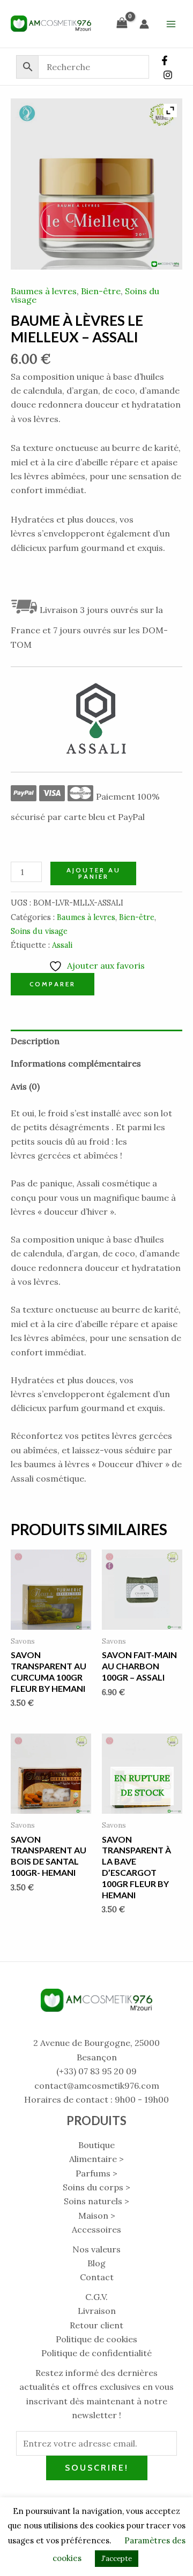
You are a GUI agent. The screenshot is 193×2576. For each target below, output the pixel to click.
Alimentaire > (96, 2159)
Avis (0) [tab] (25, 1086)
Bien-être (101, 291)
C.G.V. (96, 2297)
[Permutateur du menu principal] (171, 24)
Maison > (97, 2215)
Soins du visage (39, 931)
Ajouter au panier (94, 873)
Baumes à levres (44, 291)
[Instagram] (168, 75)
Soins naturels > (96, 2201)
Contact (97, 2277)
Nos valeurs (96, 2249)
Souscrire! (97, 2468)
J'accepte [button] (117, 2559)
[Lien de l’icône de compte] (144, 24)
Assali (62, 945)
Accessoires (96, 2229)
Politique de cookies (96, 2339)
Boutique (96, 2145)
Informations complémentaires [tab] (76, 1063)
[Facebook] (165, 60)
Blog (96, 2263)
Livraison (97, 2311)
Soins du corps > (96, 2187)
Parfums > (96, 2173)
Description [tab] (35, 1041)
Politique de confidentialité (96, 2353)
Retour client (96, 2325)
